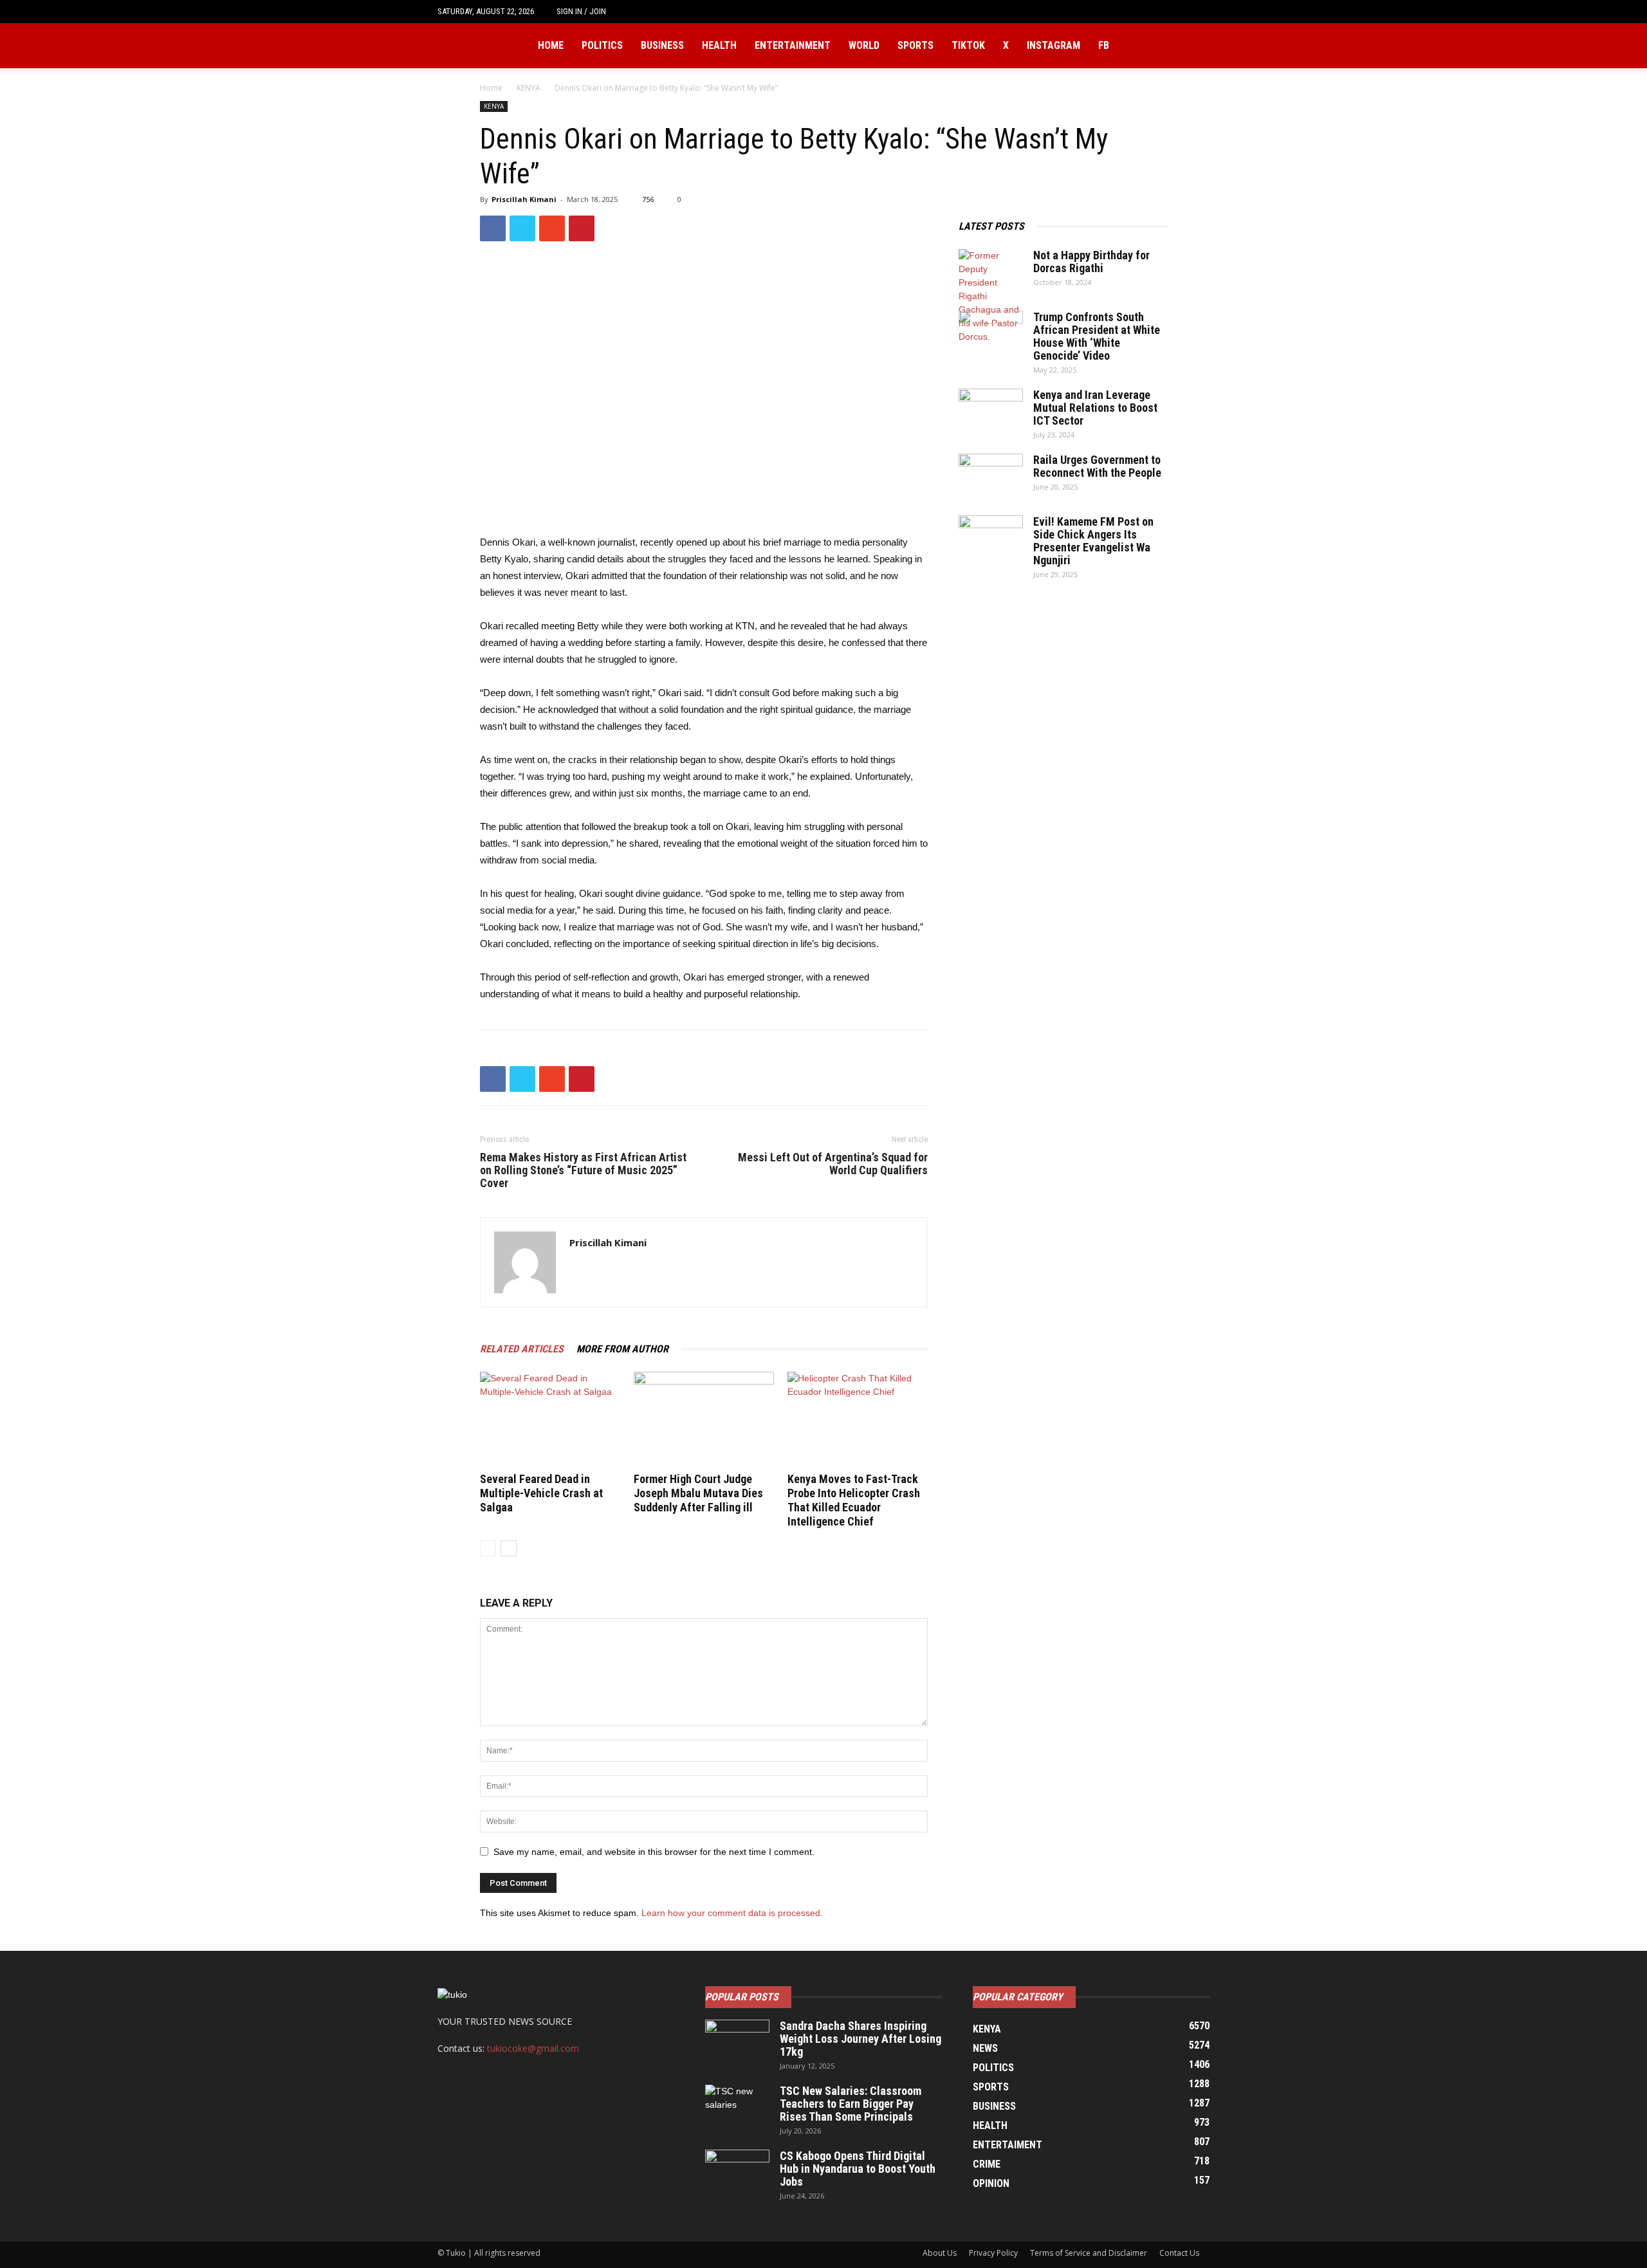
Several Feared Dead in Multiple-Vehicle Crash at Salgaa (541, 1493)
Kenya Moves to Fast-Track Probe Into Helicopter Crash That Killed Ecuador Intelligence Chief (854, 1500)
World (864, 45)
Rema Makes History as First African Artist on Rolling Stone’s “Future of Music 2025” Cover (583, 1170)
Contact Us (1179, 2253)
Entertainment (793, 45)
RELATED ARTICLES (522, 1349)
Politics (602, 45)
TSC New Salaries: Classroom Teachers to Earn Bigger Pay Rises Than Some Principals (851, 2104)
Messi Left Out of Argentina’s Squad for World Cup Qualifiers (833, 1164)
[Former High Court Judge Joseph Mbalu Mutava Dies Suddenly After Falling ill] (704, 1420)
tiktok (968, 45)
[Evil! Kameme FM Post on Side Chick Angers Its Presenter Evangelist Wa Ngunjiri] (991, 538)
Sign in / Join (581, 11)
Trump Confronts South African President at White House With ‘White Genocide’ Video (1097, 336)
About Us (940, 2253)
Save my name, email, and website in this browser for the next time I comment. (654, 1852)
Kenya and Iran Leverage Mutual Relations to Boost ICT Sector (1095, 408)
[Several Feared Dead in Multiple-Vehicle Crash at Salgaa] (550, 1420)
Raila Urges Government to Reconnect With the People (1097, 466)
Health (719, 45)
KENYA (529, 88)
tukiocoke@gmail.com (533, 2048)
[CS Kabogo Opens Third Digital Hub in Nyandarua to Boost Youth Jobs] (737, 2172)
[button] (1200, 11)
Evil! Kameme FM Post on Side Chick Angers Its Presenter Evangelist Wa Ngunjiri (1093, 541)
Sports (916, 45)
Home (551, 45)
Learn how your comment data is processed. (732, 1913)
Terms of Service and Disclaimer (1089, 2253)
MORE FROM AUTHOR (622, 1349)
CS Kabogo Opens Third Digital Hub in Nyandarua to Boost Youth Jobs (858, 2169)
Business (662, 45)
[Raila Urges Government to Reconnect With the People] (991, 476)
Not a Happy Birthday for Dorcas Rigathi (1091, 262)
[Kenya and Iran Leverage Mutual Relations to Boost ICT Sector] (991, 411)
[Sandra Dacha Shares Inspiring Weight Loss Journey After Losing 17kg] (737, 2042)
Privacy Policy (993, 2253)
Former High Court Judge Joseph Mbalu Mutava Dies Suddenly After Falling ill (698, 1493)
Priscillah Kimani (524, 199)
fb (1104, 45)
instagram (1054, 45)
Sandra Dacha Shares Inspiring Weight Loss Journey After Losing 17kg (860, 2039)
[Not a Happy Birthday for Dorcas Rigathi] (991, 296)
